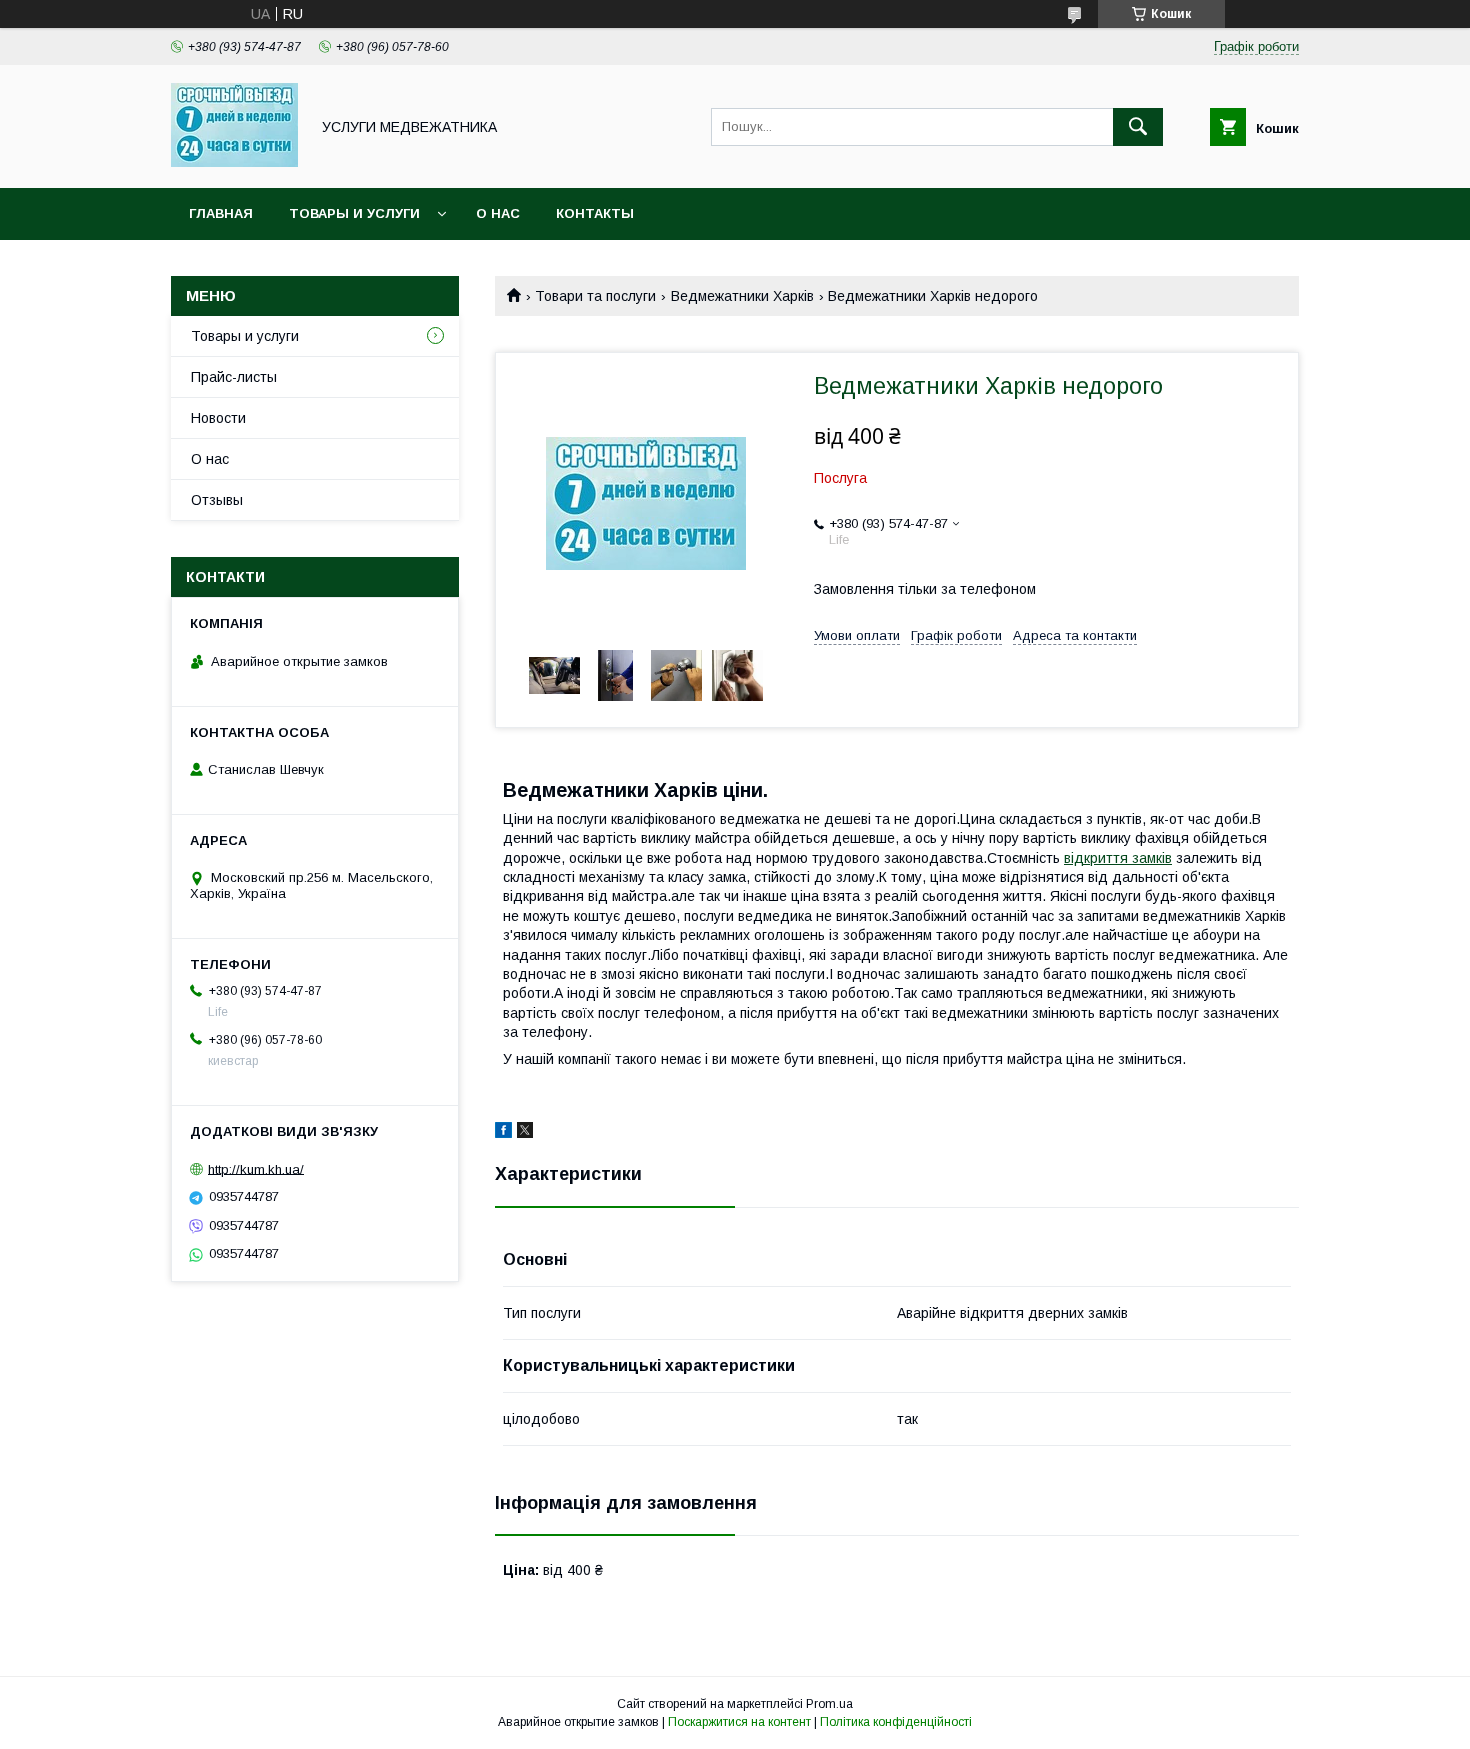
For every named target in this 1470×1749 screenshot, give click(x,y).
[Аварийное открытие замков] (234, 162)
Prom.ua (829, 1704)
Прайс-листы (234, 377)
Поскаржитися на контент (739, 1722)
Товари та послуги (595, 296)
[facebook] (503, 1133)
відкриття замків (1118, 858)
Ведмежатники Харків (742, 296)
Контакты (595, 213)
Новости (218, 418)
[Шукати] (1138, 127)
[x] (525, 1133)
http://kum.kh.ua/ (256, 1168)
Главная (221, 213)
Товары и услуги (354, 213)
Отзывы (217, 500)
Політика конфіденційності (896, 1722)
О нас (498, 213)
